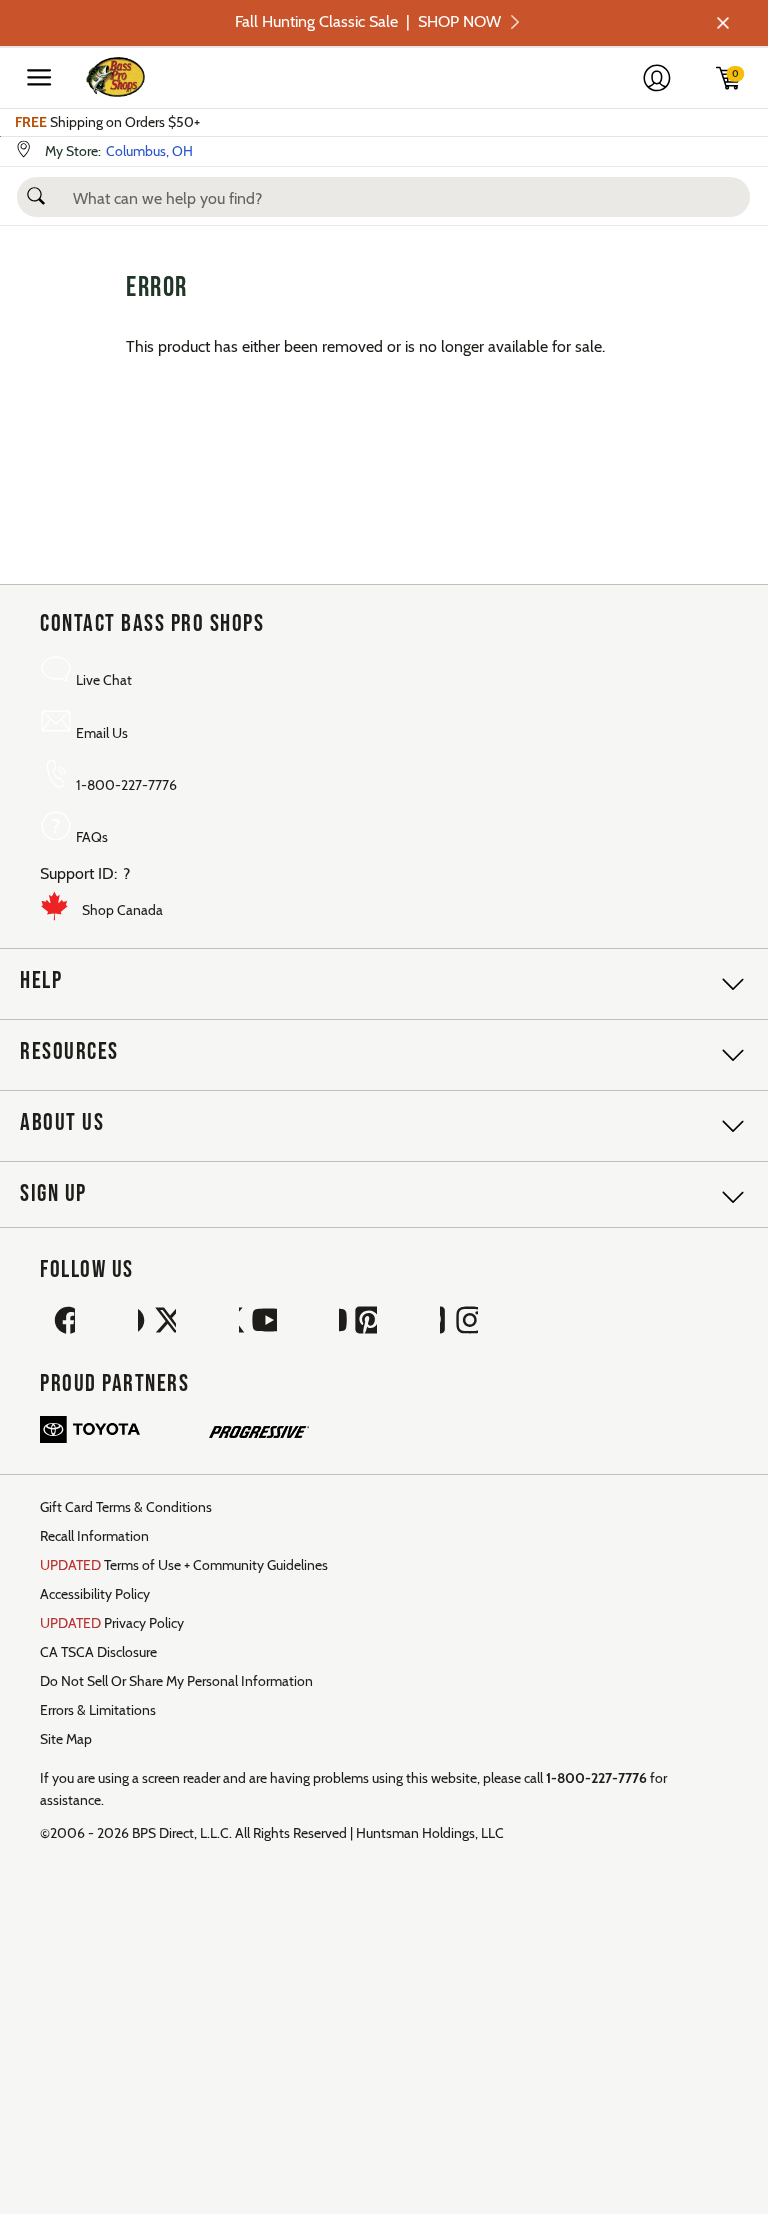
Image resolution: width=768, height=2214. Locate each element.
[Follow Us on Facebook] (56, 1322)
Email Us (102, 733)
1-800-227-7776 (126, 785)
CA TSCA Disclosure (98, 1652)
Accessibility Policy (95, 1594)
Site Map (66, 1739)
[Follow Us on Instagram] (459, 1322)
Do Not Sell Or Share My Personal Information (176, 1681)
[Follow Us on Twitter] (157, 1322)
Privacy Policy (112, 1623)
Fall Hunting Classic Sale (368, 21)
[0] (744, 84)
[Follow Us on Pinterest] (358, 1322)
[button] (36, 190)
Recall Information (94, 1536)
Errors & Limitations (98, 1710)
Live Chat (104, 680)
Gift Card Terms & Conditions (126, 1507)
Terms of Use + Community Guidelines (184, 1565)
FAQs (92, 837)
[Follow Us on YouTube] (258, 1322)
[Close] (721, 23)
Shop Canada (122, 910)
